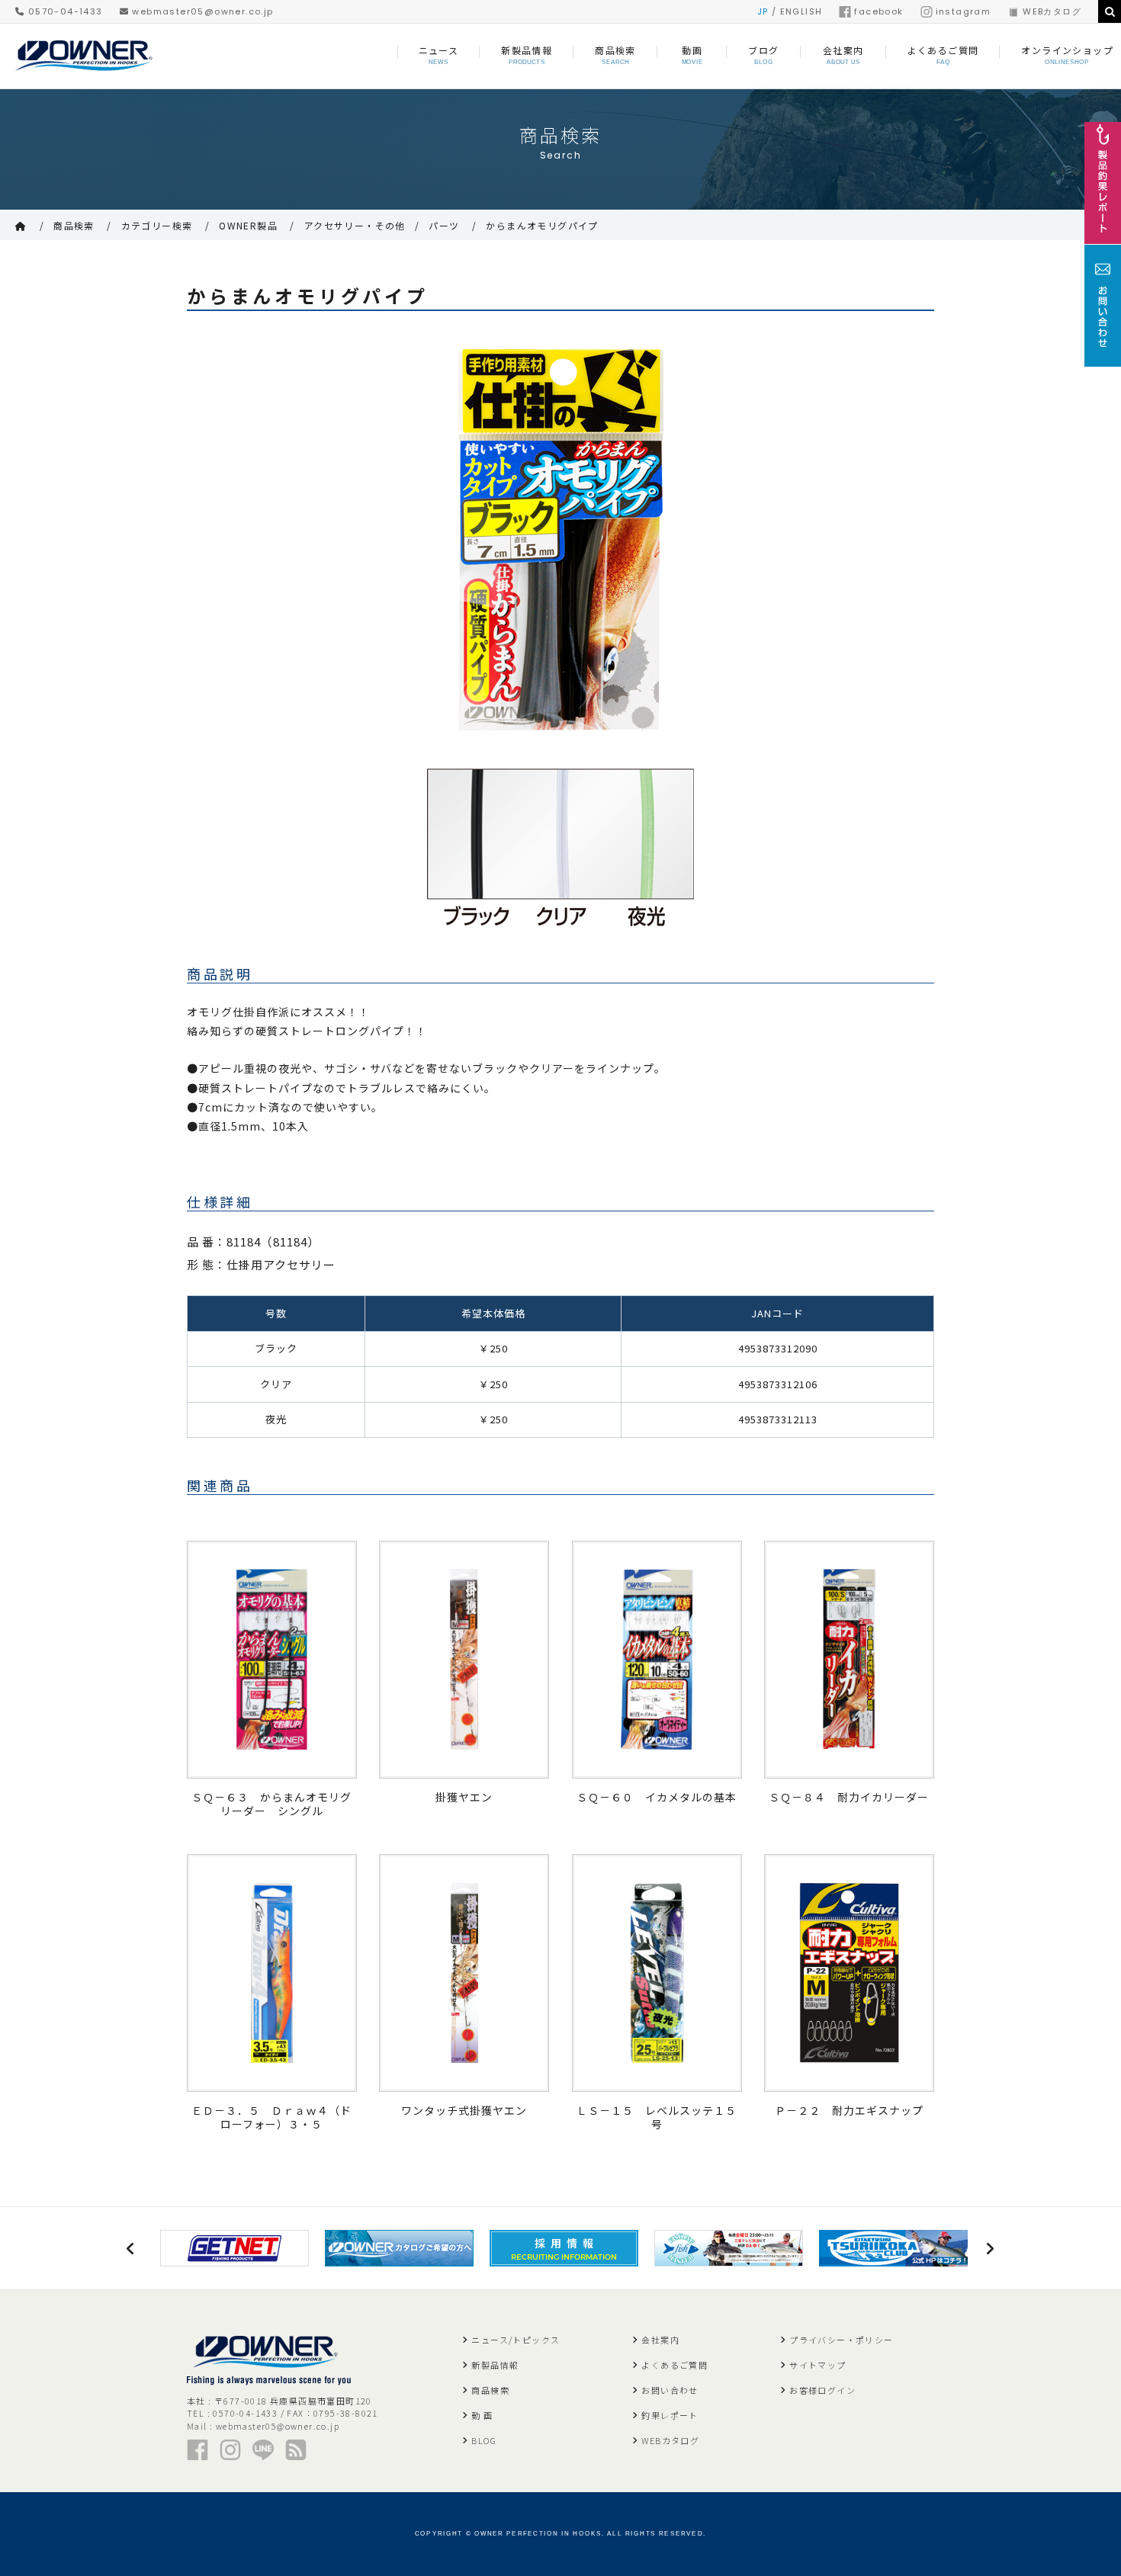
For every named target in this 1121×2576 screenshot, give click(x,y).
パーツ (444, 225)
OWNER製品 (248, 225)
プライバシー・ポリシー (841, 2340)
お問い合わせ (670, 2390)
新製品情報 (495, 2365)
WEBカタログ (1052, 11)
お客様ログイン (822, 2390)
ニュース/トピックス (516, 2340)
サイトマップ (817, 2365)
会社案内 (660, 2340)
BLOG (484, 2440)
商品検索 (74, 225)
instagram (964, 11)
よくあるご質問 (675, 2365)
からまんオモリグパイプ (542, 225)
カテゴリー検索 (157, 225)
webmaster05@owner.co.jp (201, 11)
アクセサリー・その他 (355, 225)
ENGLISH (801, 11)
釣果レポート (670, 2415)
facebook (878, 11)
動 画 (482, 2415)
